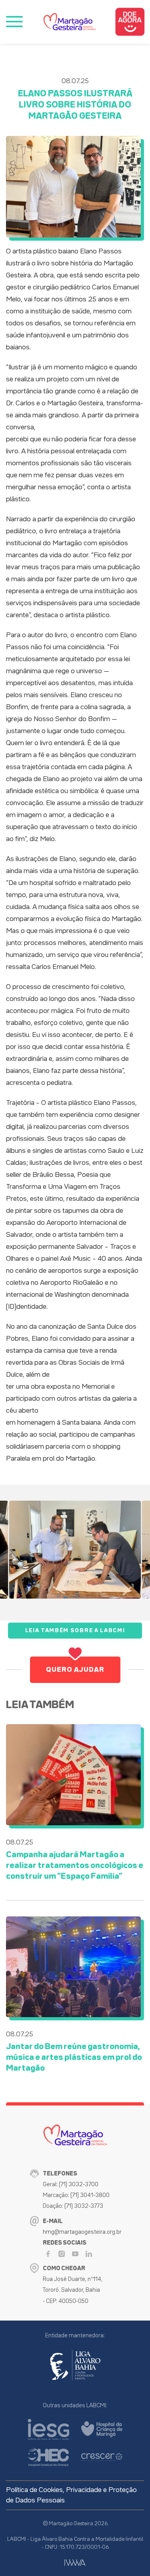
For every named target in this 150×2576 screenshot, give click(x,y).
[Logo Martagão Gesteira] (70, 22)
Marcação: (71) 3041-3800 (76, 2195)
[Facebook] (48, 2254)
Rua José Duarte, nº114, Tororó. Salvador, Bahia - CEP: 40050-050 (73, 2290)
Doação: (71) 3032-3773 (73, 2206)
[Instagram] (62, 2254)
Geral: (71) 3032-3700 (71, 2184)
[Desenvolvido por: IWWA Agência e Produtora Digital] (75, 2563)
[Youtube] (75, 2254)
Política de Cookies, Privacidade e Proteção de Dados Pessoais (71, 2495)
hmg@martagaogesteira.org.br (82, 2232)
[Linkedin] (89, 2254)
